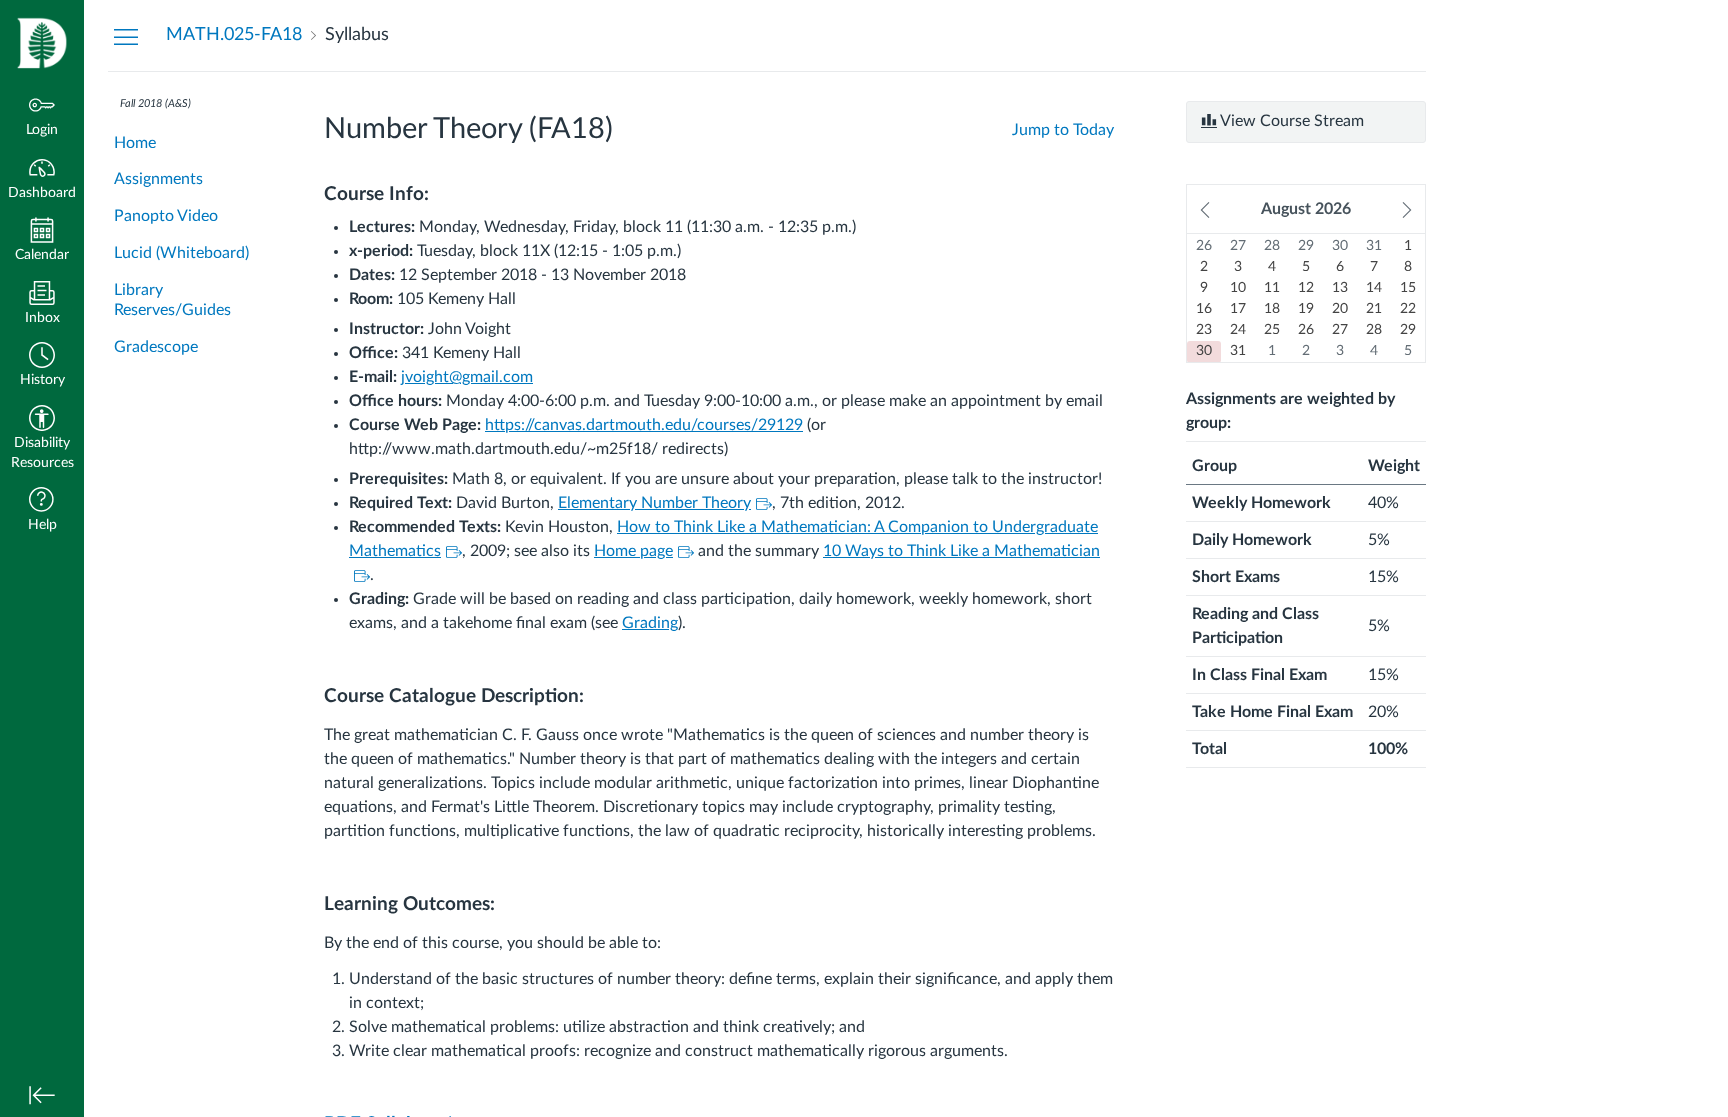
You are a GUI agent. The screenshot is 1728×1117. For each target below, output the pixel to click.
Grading (650, 623)
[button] (42, 366)
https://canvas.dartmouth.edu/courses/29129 (644, 425)
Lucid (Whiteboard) (181, 253)
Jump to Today (1063, 130)
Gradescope (156, 347)
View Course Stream (1290, 121)
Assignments (158, 179)
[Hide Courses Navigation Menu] (126, 36)
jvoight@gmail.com (467, 377)
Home (135, 143)
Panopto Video (166, 216)
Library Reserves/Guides (172, 300)
